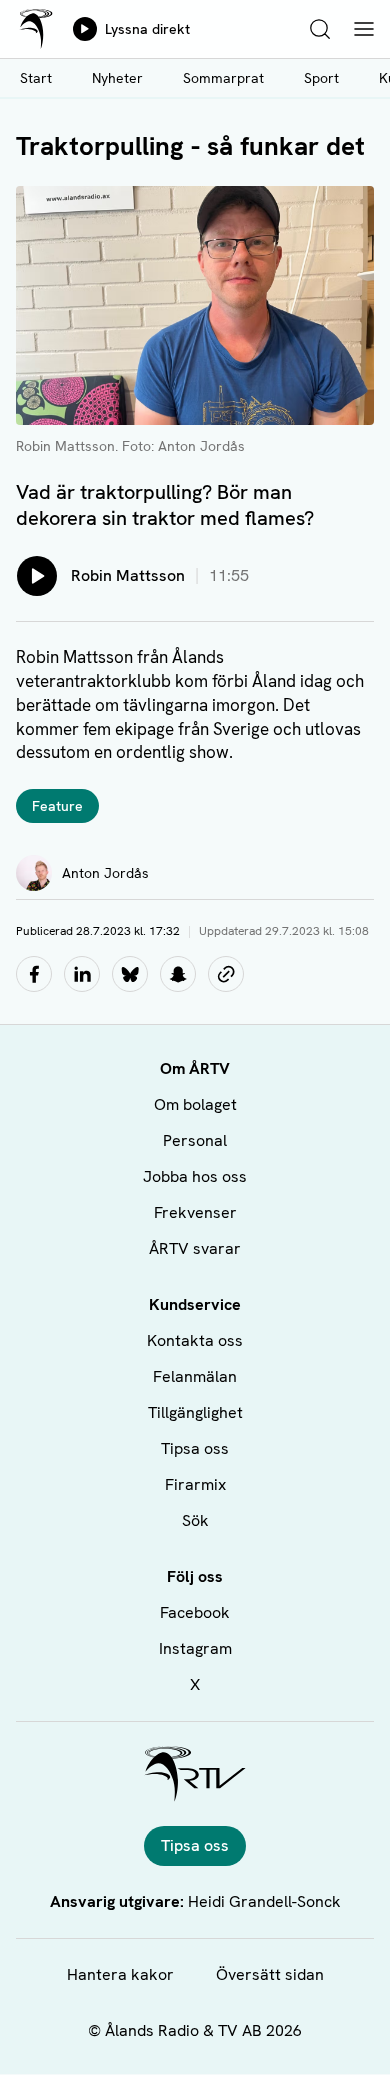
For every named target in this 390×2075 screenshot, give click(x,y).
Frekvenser (195, 1212)
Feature (57, 806)
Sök (195, 1520)
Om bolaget (195, 1104)
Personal (195, 1140)
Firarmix (195, 1484)
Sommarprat (223, 78)
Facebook (195, 1612)
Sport (321, 78)
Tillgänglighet (195, 1412)
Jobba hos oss (195, 1176)
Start (36, 78)
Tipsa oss (195, 1448)
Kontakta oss (195, 1340)
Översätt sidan (270, 1974)
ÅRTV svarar (195, 1248)
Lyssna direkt (147, 29)
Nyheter (117, 78)
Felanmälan (195, 1376)
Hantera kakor (120, 1974)
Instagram (195, 1648)
